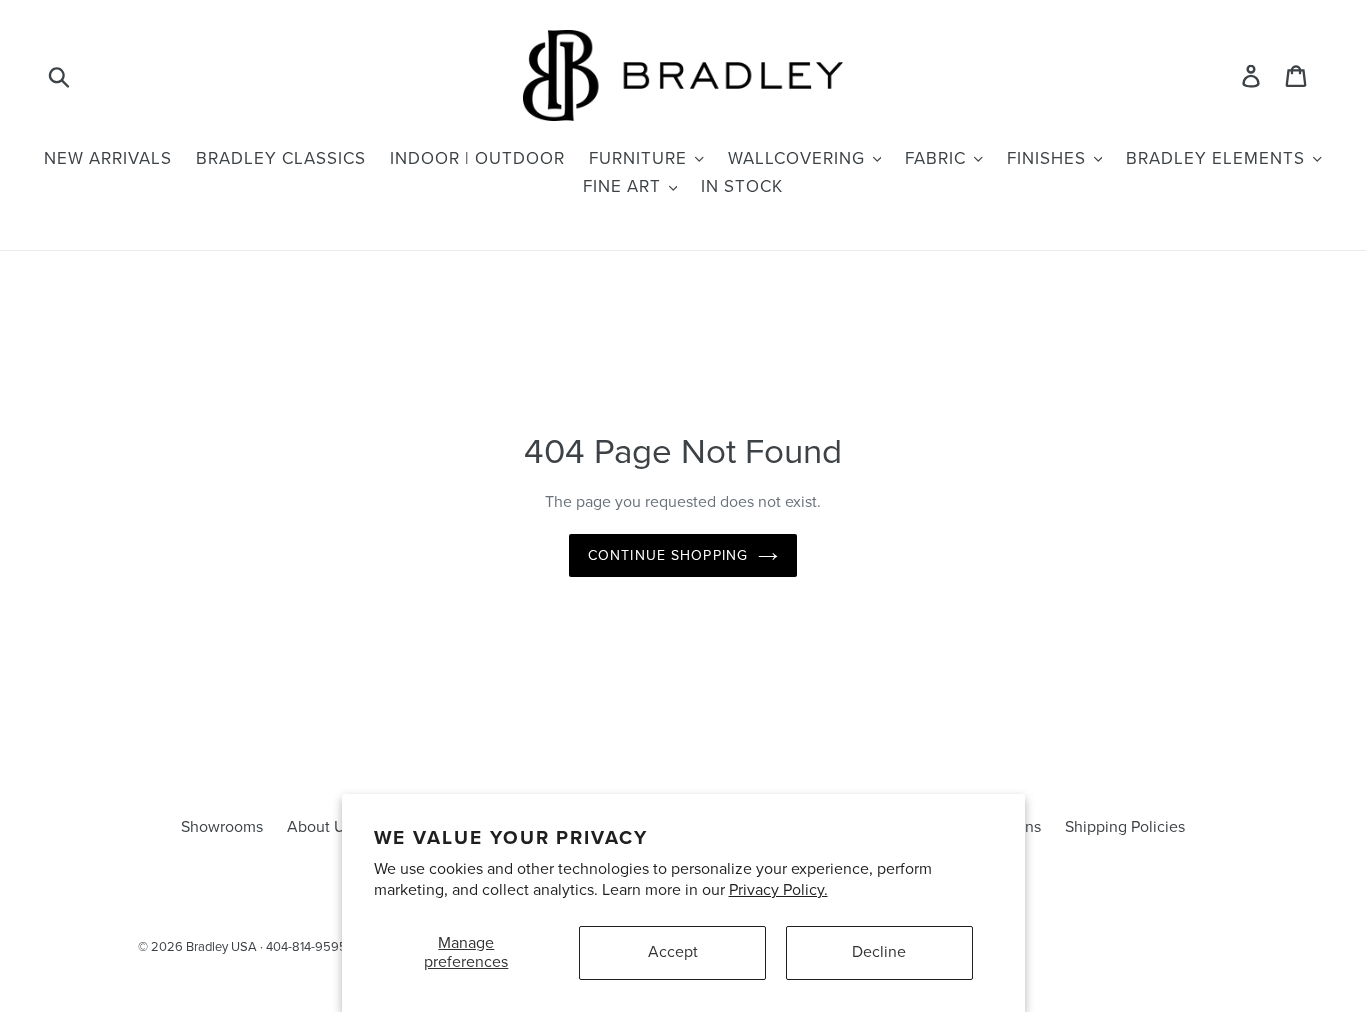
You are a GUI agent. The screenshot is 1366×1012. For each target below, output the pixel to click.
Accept (673, 952)
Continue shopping (668, 555)
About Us (319, 827)
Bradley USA (221, 947)
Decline (879, 952)
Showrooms (222, 827)
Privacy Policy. (778, 890)
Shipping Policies (1125, 827)
